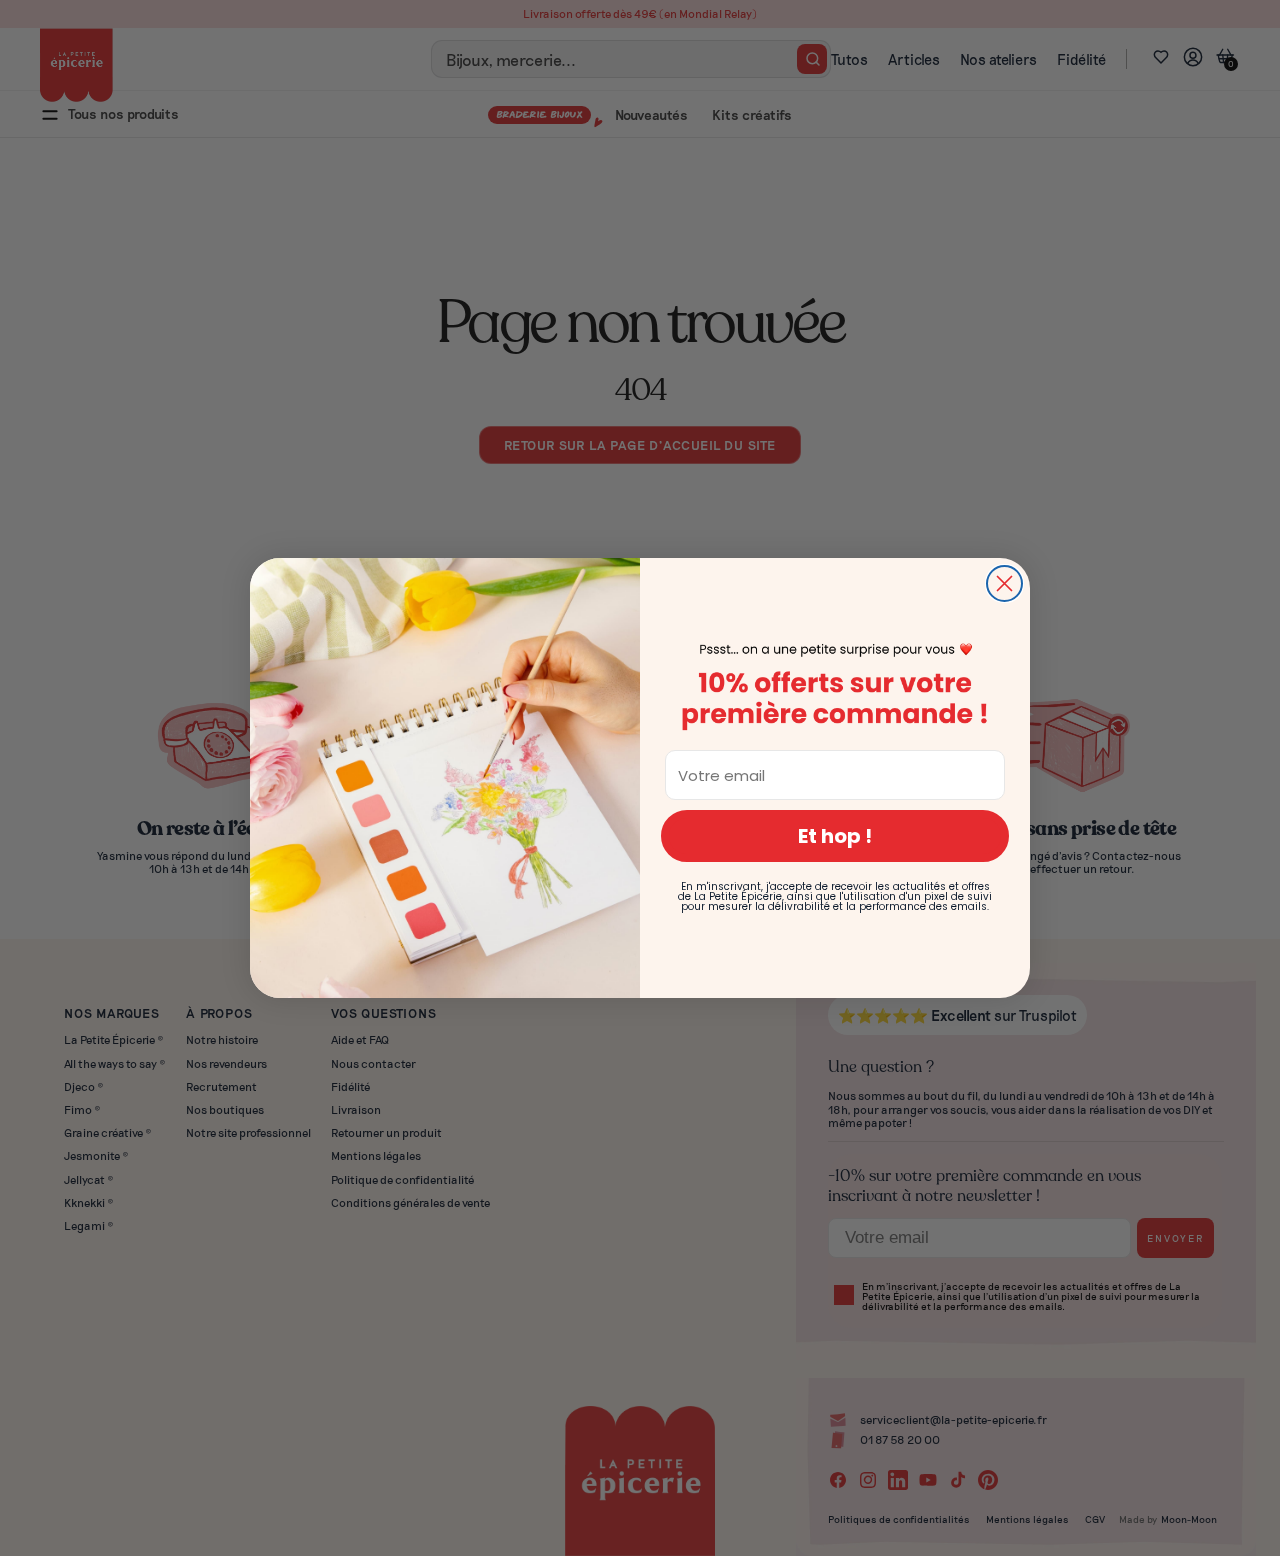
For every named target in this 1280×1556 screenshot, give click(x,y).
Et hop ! (835, 836)
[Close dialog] (1004, 583)
